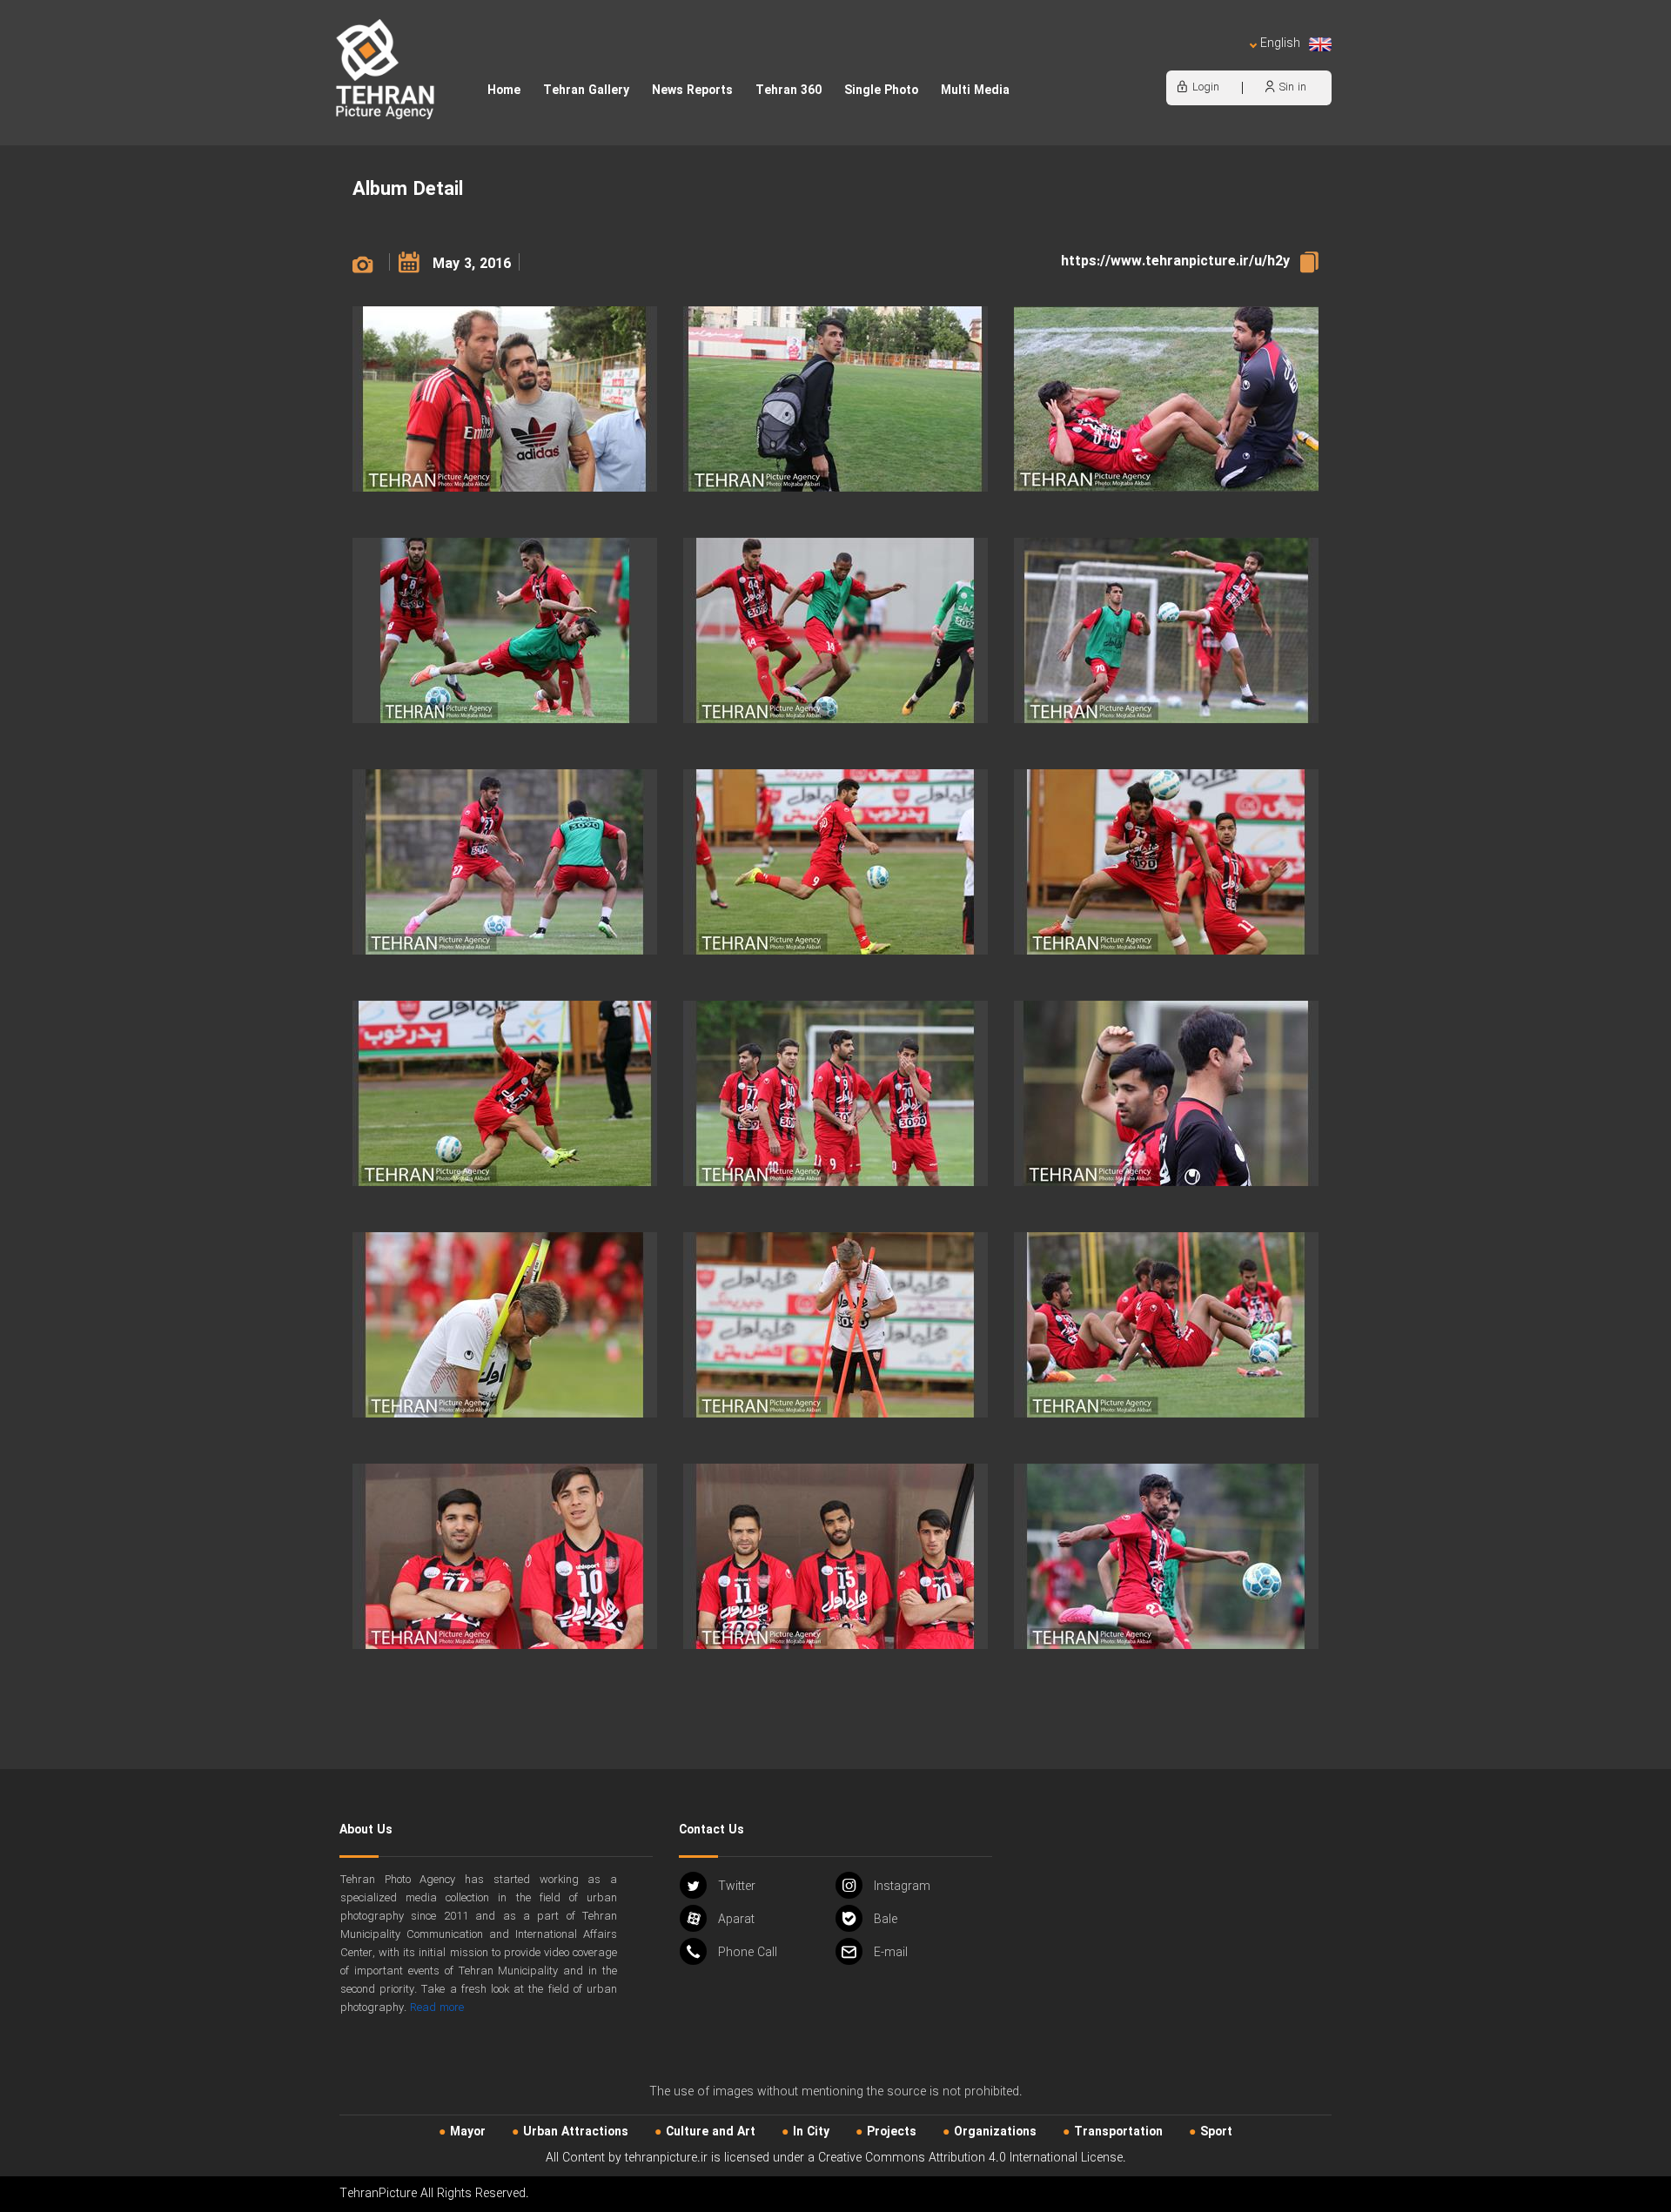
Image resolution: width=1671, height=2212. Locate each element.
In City (811, 2132)
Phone (748, 1953)
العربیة (1180, 61)
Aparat (736, 1920)
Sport (1216, 2132)
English (1280, 44)
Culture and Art (711, 2132)
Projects (892, 2132)
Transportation (1118, 2132)
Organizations (995, 2132)
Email (891, 1953)
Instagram (902, 1887)
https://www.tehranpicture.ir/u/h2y (1175, 261)
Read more (437, 2008)
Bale (886, 1920)
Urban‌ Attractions (576, 2132)
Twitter (737, 1887)
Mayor (468, 2132)
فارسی (1223, 61)
